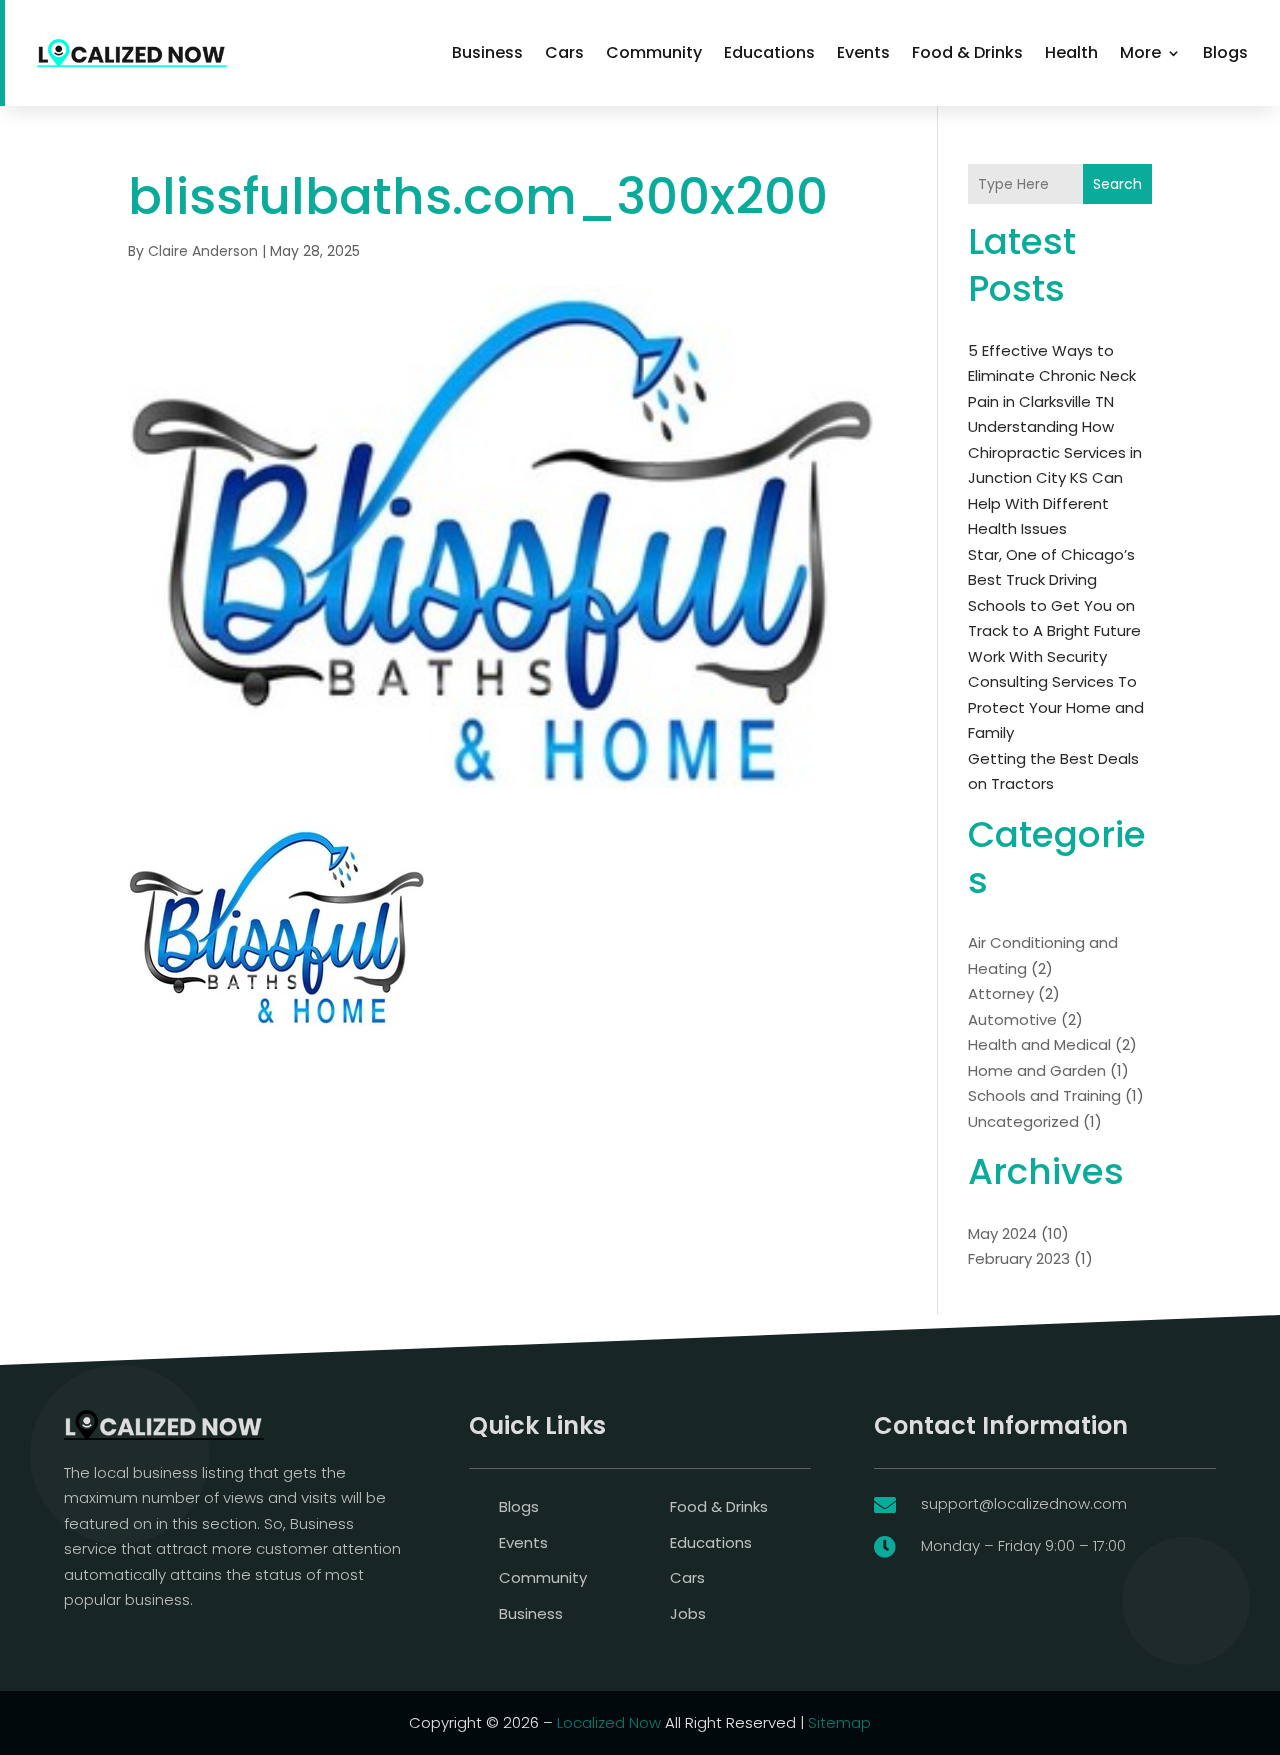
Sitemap (839, 1722)
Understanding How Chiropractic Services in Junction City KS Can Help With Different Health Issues (1055, 477)
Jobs (688, 1613)
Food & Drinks (967, 52)
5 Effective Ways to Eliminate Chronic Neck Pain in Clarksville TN (1052, 376)
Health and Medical (1039, 1044)
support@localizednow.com (1024, 1503)
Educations (769, 52)
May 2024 (1002, 1233)
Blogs (1225, 52)
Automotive (1012, 1019)
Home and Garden (1037, 1070)
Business (487, 52)
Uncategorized (1023, 1121)
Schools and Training (1044, 1095)
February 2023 (1019, 1258)
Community (654, 52)
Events (863, 52)
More (1140, 52)
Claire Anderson (203, 251)
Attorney (1001, 993)
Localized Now (609, 1722)
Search (1117, 184)
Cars (564, 52)
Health (1071, 52)
